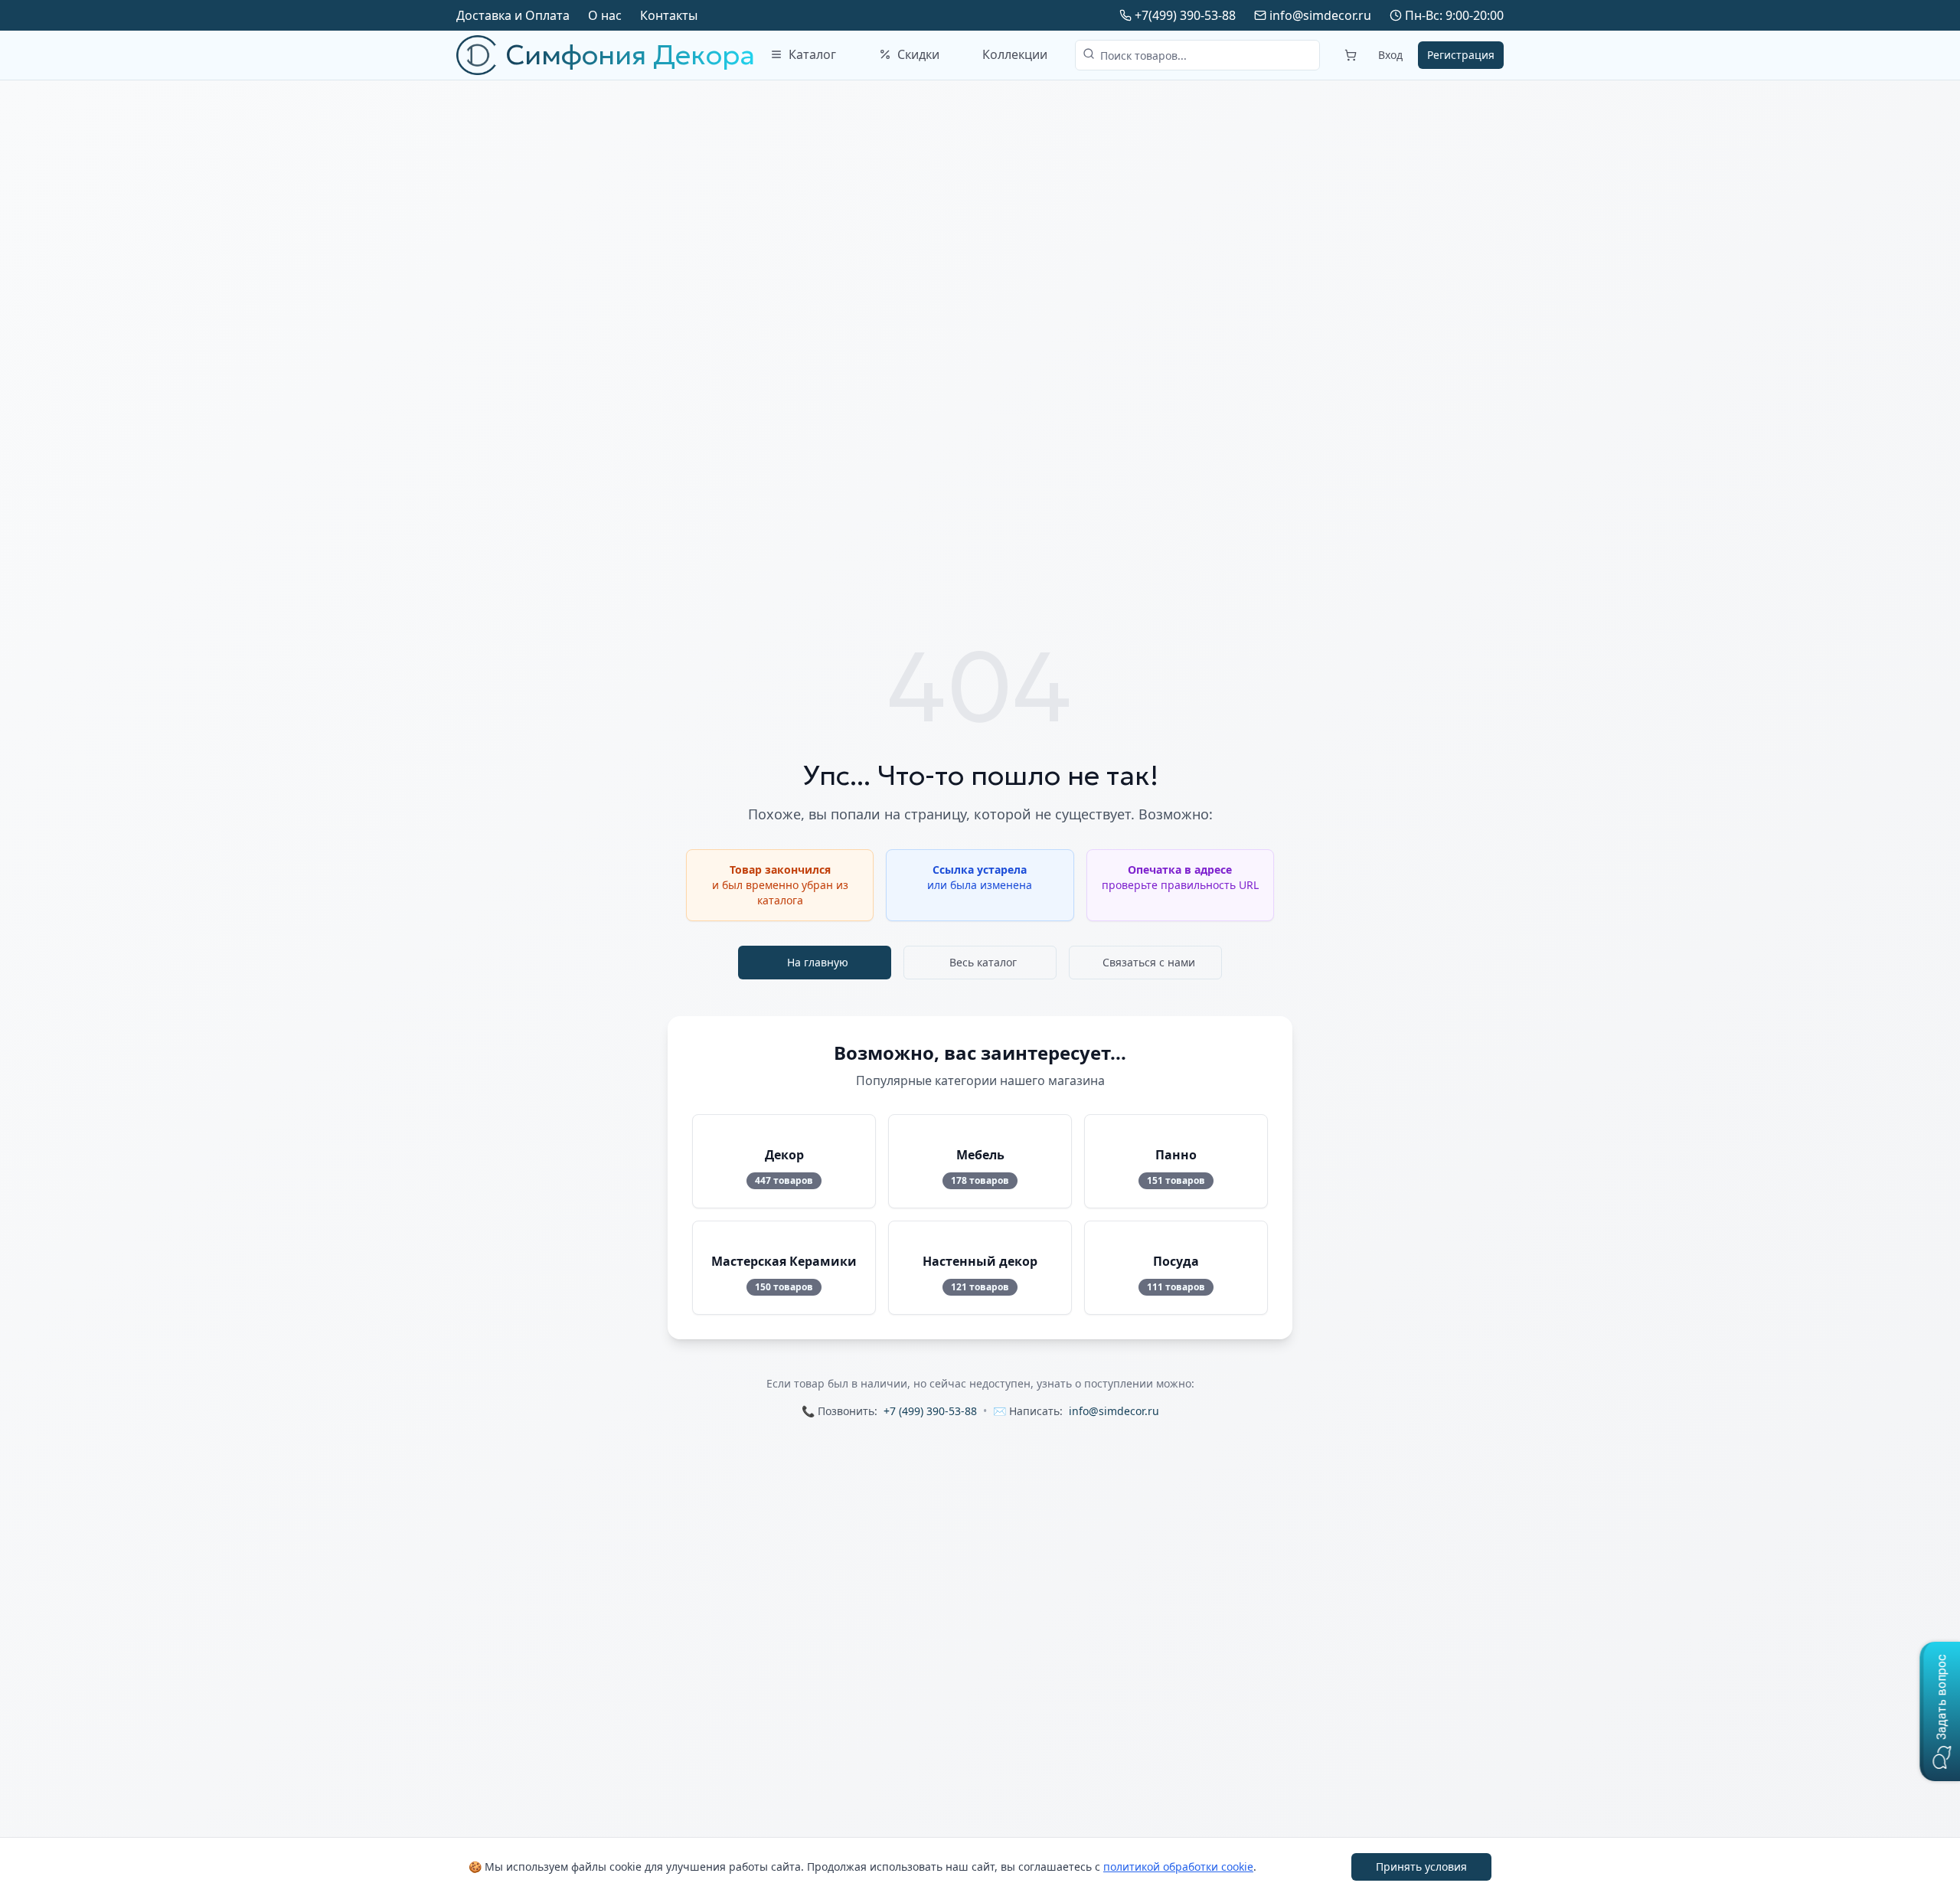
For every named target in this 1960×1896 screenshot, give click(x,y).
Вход (1390, 55)
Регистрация (1461, 55)
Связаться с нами (1149, 962)
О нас (605, 15)
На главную (818, 962)
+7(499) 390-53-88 (1185, 15)
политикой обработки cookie (1178, 1867)
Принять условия (1421, 1867)
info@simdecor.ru (1320, 15)
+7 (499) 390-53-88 (930, 1411)
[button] (1940, 1711)
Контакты (669, 15)
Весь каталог (983, 962)
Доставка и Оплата (513, 15)
